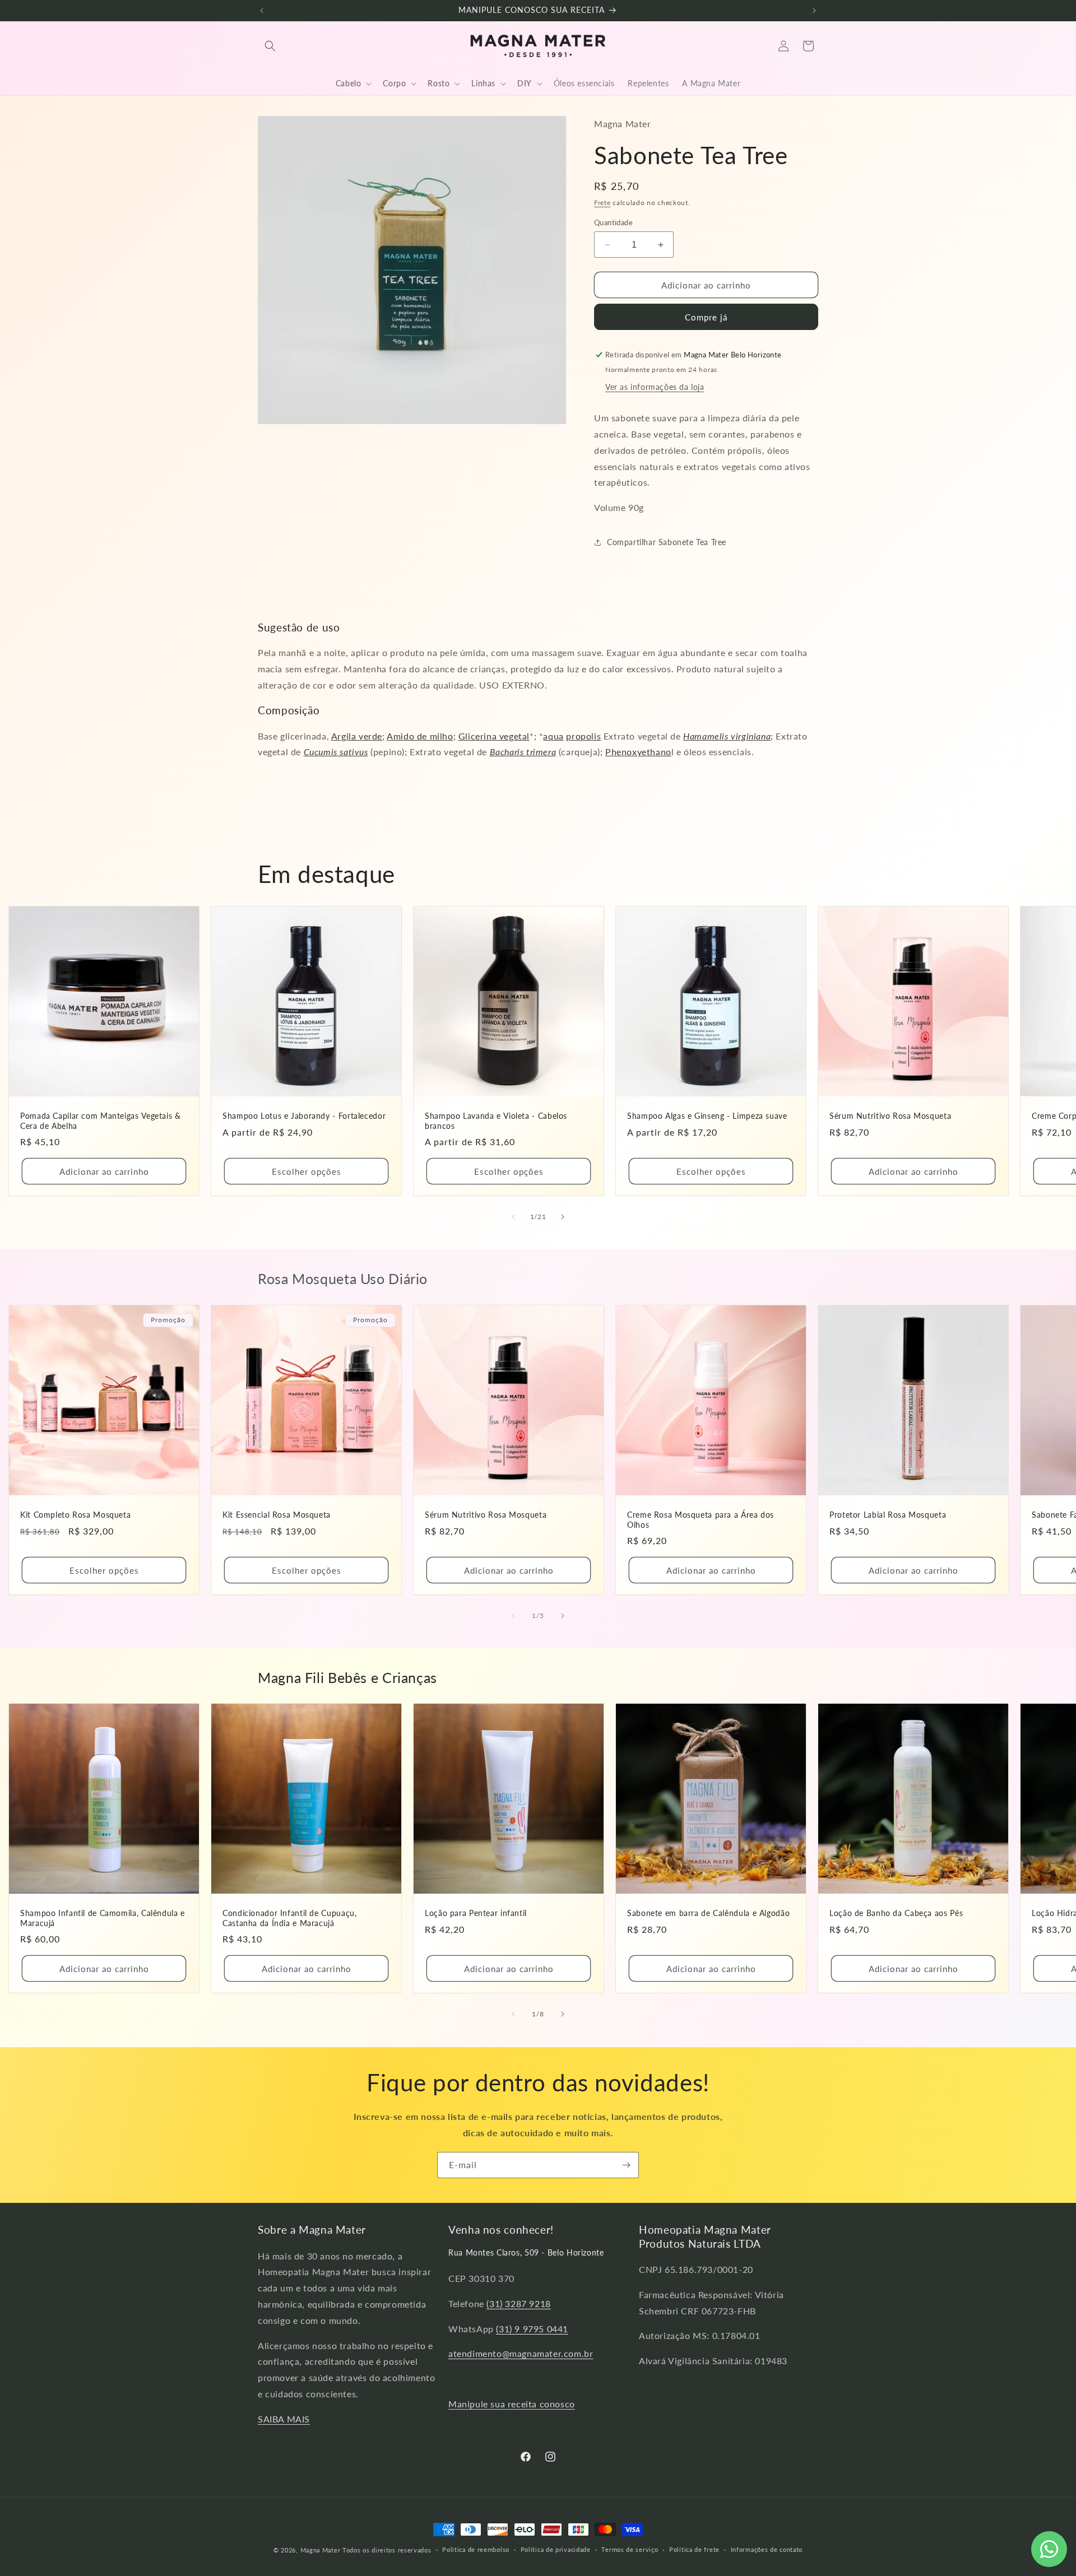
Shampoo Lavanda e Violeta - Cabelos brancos (496, 1121)
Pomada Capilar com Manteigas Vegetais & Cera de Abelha (101, 1121)
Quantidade (613, 222)
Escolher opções (307, 1171)
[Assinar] (626, 2165)
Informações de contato (767, 2549)
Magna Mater (321, 2550)
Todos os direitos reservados (387, 2550)
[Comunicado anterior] (262, 11)
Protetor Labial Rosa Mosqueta (888, 1515)
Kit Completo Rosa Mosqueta (75, 1515)
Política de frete (694, 2549)
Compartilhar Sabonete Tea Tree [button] (667, 542)
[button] (270, 46)
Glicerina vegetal (494, 736)
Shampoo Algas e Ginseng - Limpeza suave (707, 1116)
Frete (602, 203)
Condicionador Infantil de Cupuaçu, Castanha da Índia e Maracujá (289, 1918)
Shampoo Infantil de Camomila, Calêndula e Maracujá (103, 1918)
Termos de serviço (630, 2549)
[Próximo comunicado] (814, 11)
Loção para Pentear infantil (476, 1913)
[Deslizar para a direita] (563, 1217)
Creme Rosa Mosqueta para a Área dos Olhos (701, 1520)
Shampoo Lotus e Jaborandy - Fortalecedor (304, 1116)
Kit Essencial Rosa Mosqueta (277, 1515)
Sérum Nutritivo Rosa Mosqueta (890, 1116)
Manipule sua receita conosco (512, 2404)
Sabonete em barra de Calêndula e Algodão (708, 1913)
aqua (553, 736)
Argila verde (357, 736)
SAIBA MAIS (284, 2419)
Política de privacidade (556, 2549)
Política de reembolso (476, 2549)
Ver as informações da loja (655, 387)
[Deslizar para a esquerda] (513, 1217)
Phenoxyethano (638, 752)
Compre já (706, 317)
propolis (583, 736)
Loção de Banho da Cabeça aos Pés (896, 1913)
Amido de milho (420, 736)
